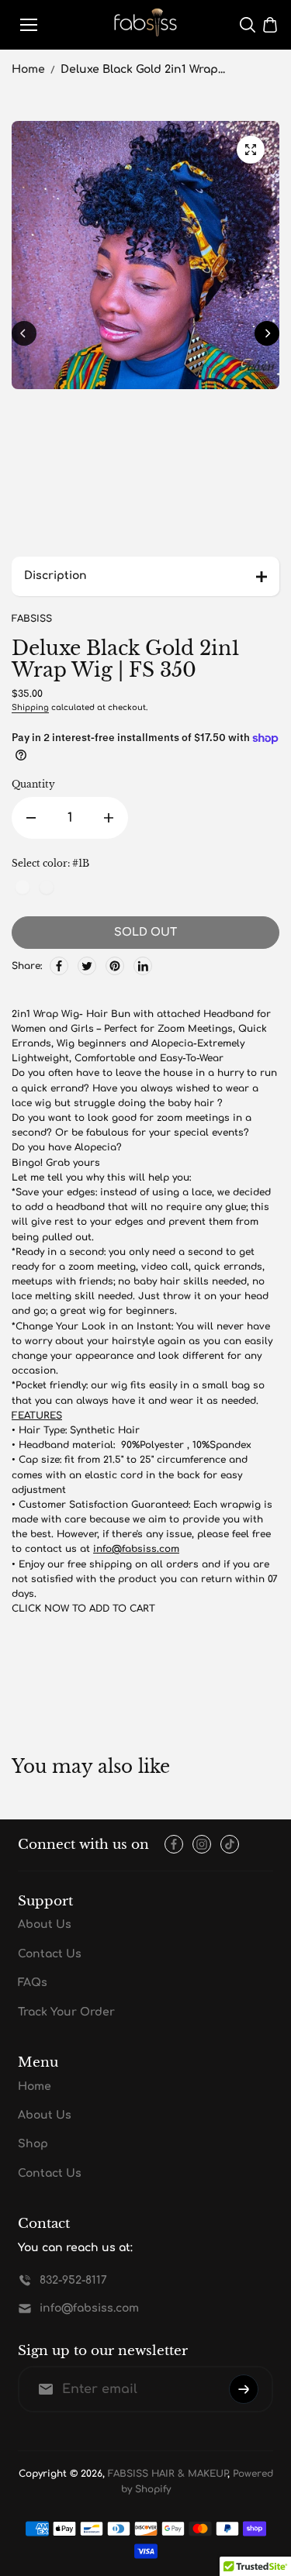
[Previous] (24, 333)
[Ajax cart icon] (270, 25)
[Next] (267, 333)
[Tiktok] (230, 1844)
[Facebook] (59, 966)
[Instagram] (202, 1844)
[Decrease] (31, 818)
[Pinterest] (115, 966)
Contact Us (50, 1954)
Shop (33, 2144)
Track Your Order (66, 2012)
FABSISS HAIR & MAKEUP (168, 2474)
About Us (45, 1924)
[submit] (244, 2389)
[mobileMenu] (29, 25)
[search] (248, 25)
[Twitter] (87, 966)
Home (28, 69)
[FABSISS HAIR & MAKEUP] (145, 25)
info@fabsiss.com (136, 1549)
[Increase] (109, 818)
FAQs (33, 1983)
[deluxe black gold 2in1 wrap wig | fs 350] (251, 150)
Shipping (30, 707)
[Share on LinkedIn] (143, 966)
